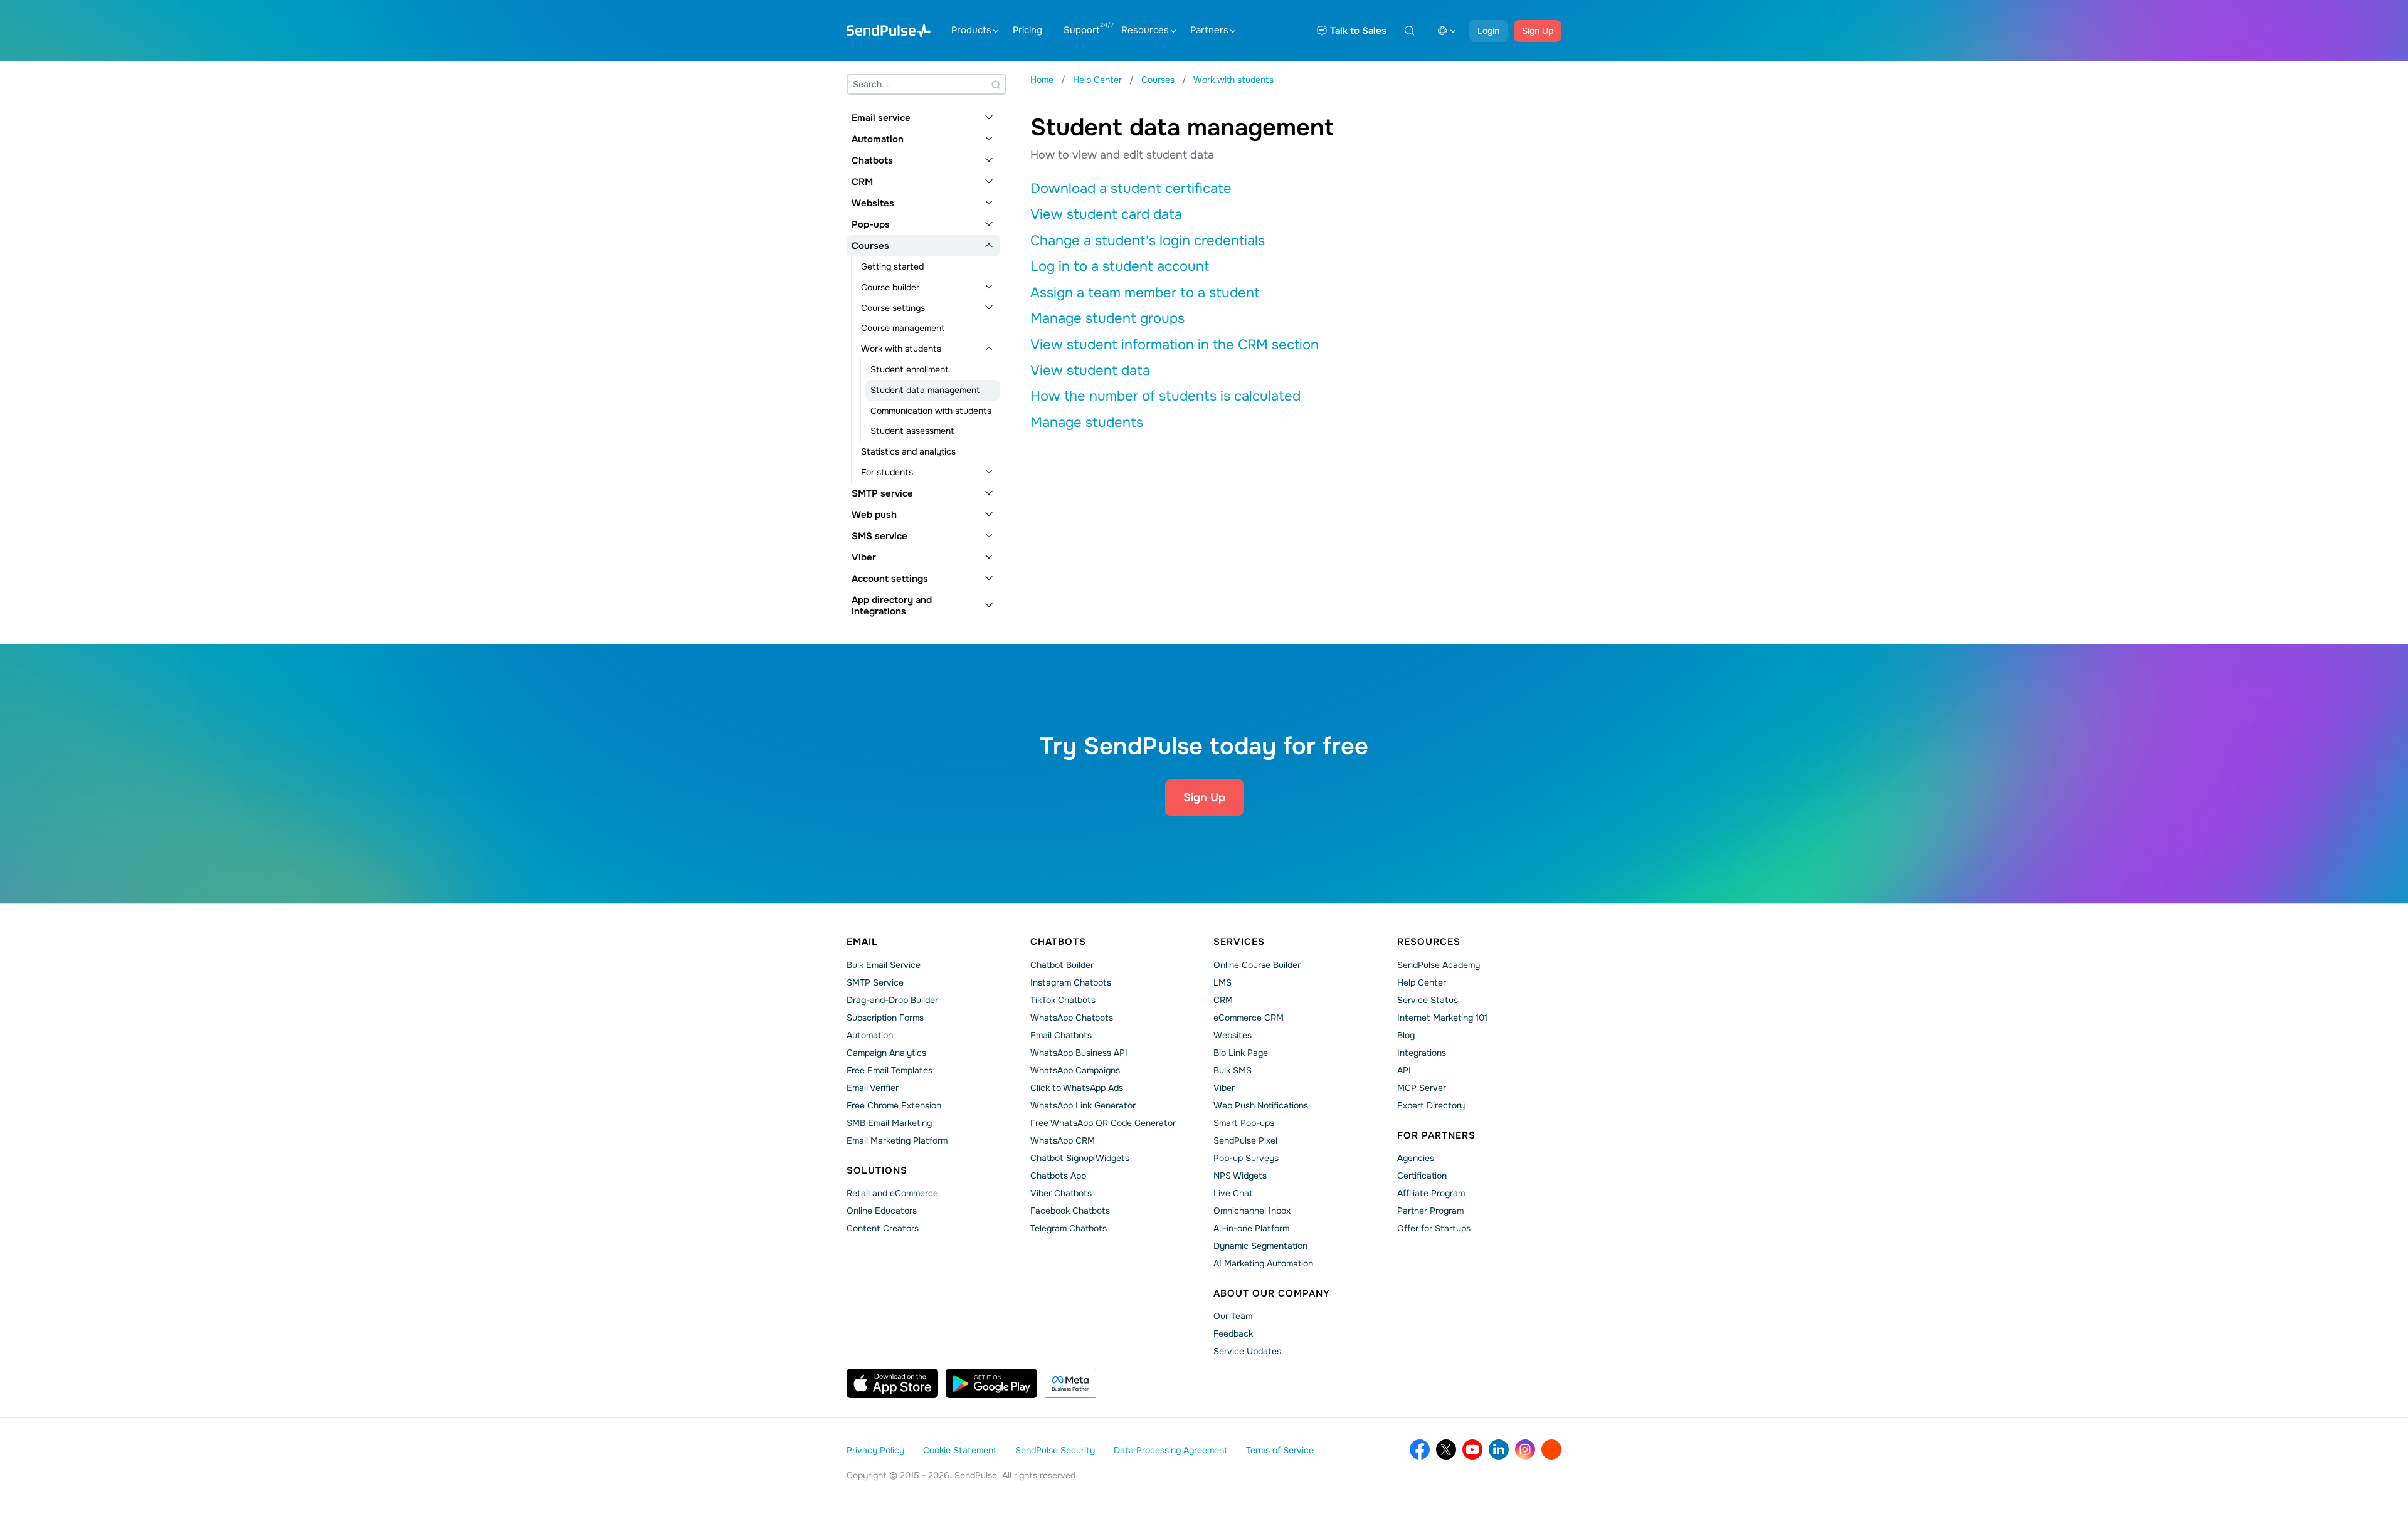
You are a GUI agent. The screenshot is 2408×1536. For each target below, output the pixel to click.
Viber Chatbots (1061, 1193)
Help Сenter (1422, 982)
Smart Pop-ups (1244, 1123)
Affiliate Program (1431, 1193)
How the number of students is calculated (1165, 396)
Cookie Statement (960, 1450)
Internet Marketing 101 (1442, 1018)
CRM (862, 182)
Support (1082, 30)
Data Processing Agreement (1170, 1450)
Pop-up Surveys (1246, 1158)
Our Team (1233, 1316)
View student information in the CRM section (1175, 345)
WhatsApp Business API (1079, 1053)
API (1404, 1070)
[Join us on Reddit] (1551, 1449)
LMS (1222, 982)
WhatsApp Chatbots (1072, 1018)
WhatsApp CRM (1063, 1140)
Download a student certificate (1131, 189)
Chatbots (872, 160)
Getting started (892, 266)
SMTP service (882, 493)
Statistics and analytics (908, 451)
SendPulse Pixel (1245, 1140)
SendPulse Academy (1439, 965)
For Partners (1436, 1135)
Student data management (925, 390)
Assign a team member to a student (1145, 293)
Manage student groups (1107, 318)
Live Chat (1233, 1193)
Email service (881, 118)
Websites (873, 203)
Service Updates (1247, 1351)
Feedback (1233, 1333)
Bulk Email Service (884, 965)
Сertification (1422, 1176)
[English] (1447, 31)
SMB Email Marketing (889, 1123)
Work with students (901, 349)
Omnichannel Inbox (1252, 1211)
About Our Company (1272, 1293)
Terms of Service (1280, 1450)
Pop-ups (871, 224)
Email (862, 942)
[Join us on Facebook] (1420, 1449)
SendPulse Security (1055, 1450)
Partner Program (1430, 1211)
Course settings (893, 308)
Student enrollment (909, 369)
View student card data (1106, 214)
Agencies (1416, 1158)
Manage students (1087, 423)
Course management (903, 328)
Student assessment (912, 431)
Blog (1406, 1035)
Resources (1145, 30)
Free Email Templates (890, 1070)
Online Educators (882, 1211)
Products (971, 30)
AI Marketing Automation (1263, 1263)
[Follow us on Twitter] (1446, 1449)
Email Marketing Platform (897, 1140)
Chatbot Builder (1062, 965)
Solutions (877, 1170)
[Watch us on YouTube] (1472, 1449)
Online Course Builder (1257, 965)
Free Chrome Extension (894, 1105)
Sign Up (1538, 31)
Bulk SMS (1233, 1070)
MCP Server (1422, 1088)
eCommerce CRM (1249, 1018)
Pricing (1027, 30)
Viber (864, 557)
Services (1239, 942)
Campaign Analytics (886, 1053)
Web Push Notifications (1261, 1105)
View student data (1090, 371)
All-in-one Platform (1251, 1228)
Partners (1209, 30)
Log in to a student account (1120, 266)
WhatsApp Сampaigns (1075, 1070)
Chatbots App (1058, 1176)
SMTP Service (875, 982)
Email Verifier (873, 1088)
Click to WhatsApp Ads (1077, 1088)
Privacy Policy (875, 1450)
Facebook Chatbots (1070, 1211)
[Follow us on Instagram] (1525, 1449)
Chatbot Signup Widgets (1080, 1158)
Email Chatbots (1061, 1035)
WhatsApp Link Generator (1083, 1105)
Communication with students (931, 411)
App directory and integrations (892, 606)
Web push (874, 515)
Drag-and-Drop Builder (892, 1000)
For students (887, 472)
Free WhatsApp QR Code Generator (1103, 1123)
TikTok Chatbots (1063, 1000)
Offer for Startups (1434, 1228)
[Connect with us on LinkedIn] (1499, 1449)
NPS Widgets (1240, 1176)
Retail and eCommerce (892, 1193)
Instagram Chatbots (1071, 982)
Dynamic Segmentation (1260, 1246)
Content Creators (883, 1228)
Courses (870, 246)
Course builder (890, 287)
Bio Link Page (1241, 1053)
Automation (878, 139)
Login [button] (1488, 31)
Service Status (1428, 1000)
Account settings (890, 579)
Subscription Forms (885, 1018)
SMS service (879, 536)
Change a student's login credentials (1148, 241)
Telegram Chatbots (1069, 1228)
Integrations (1422, 1053)
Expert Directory (1431, 1105)
